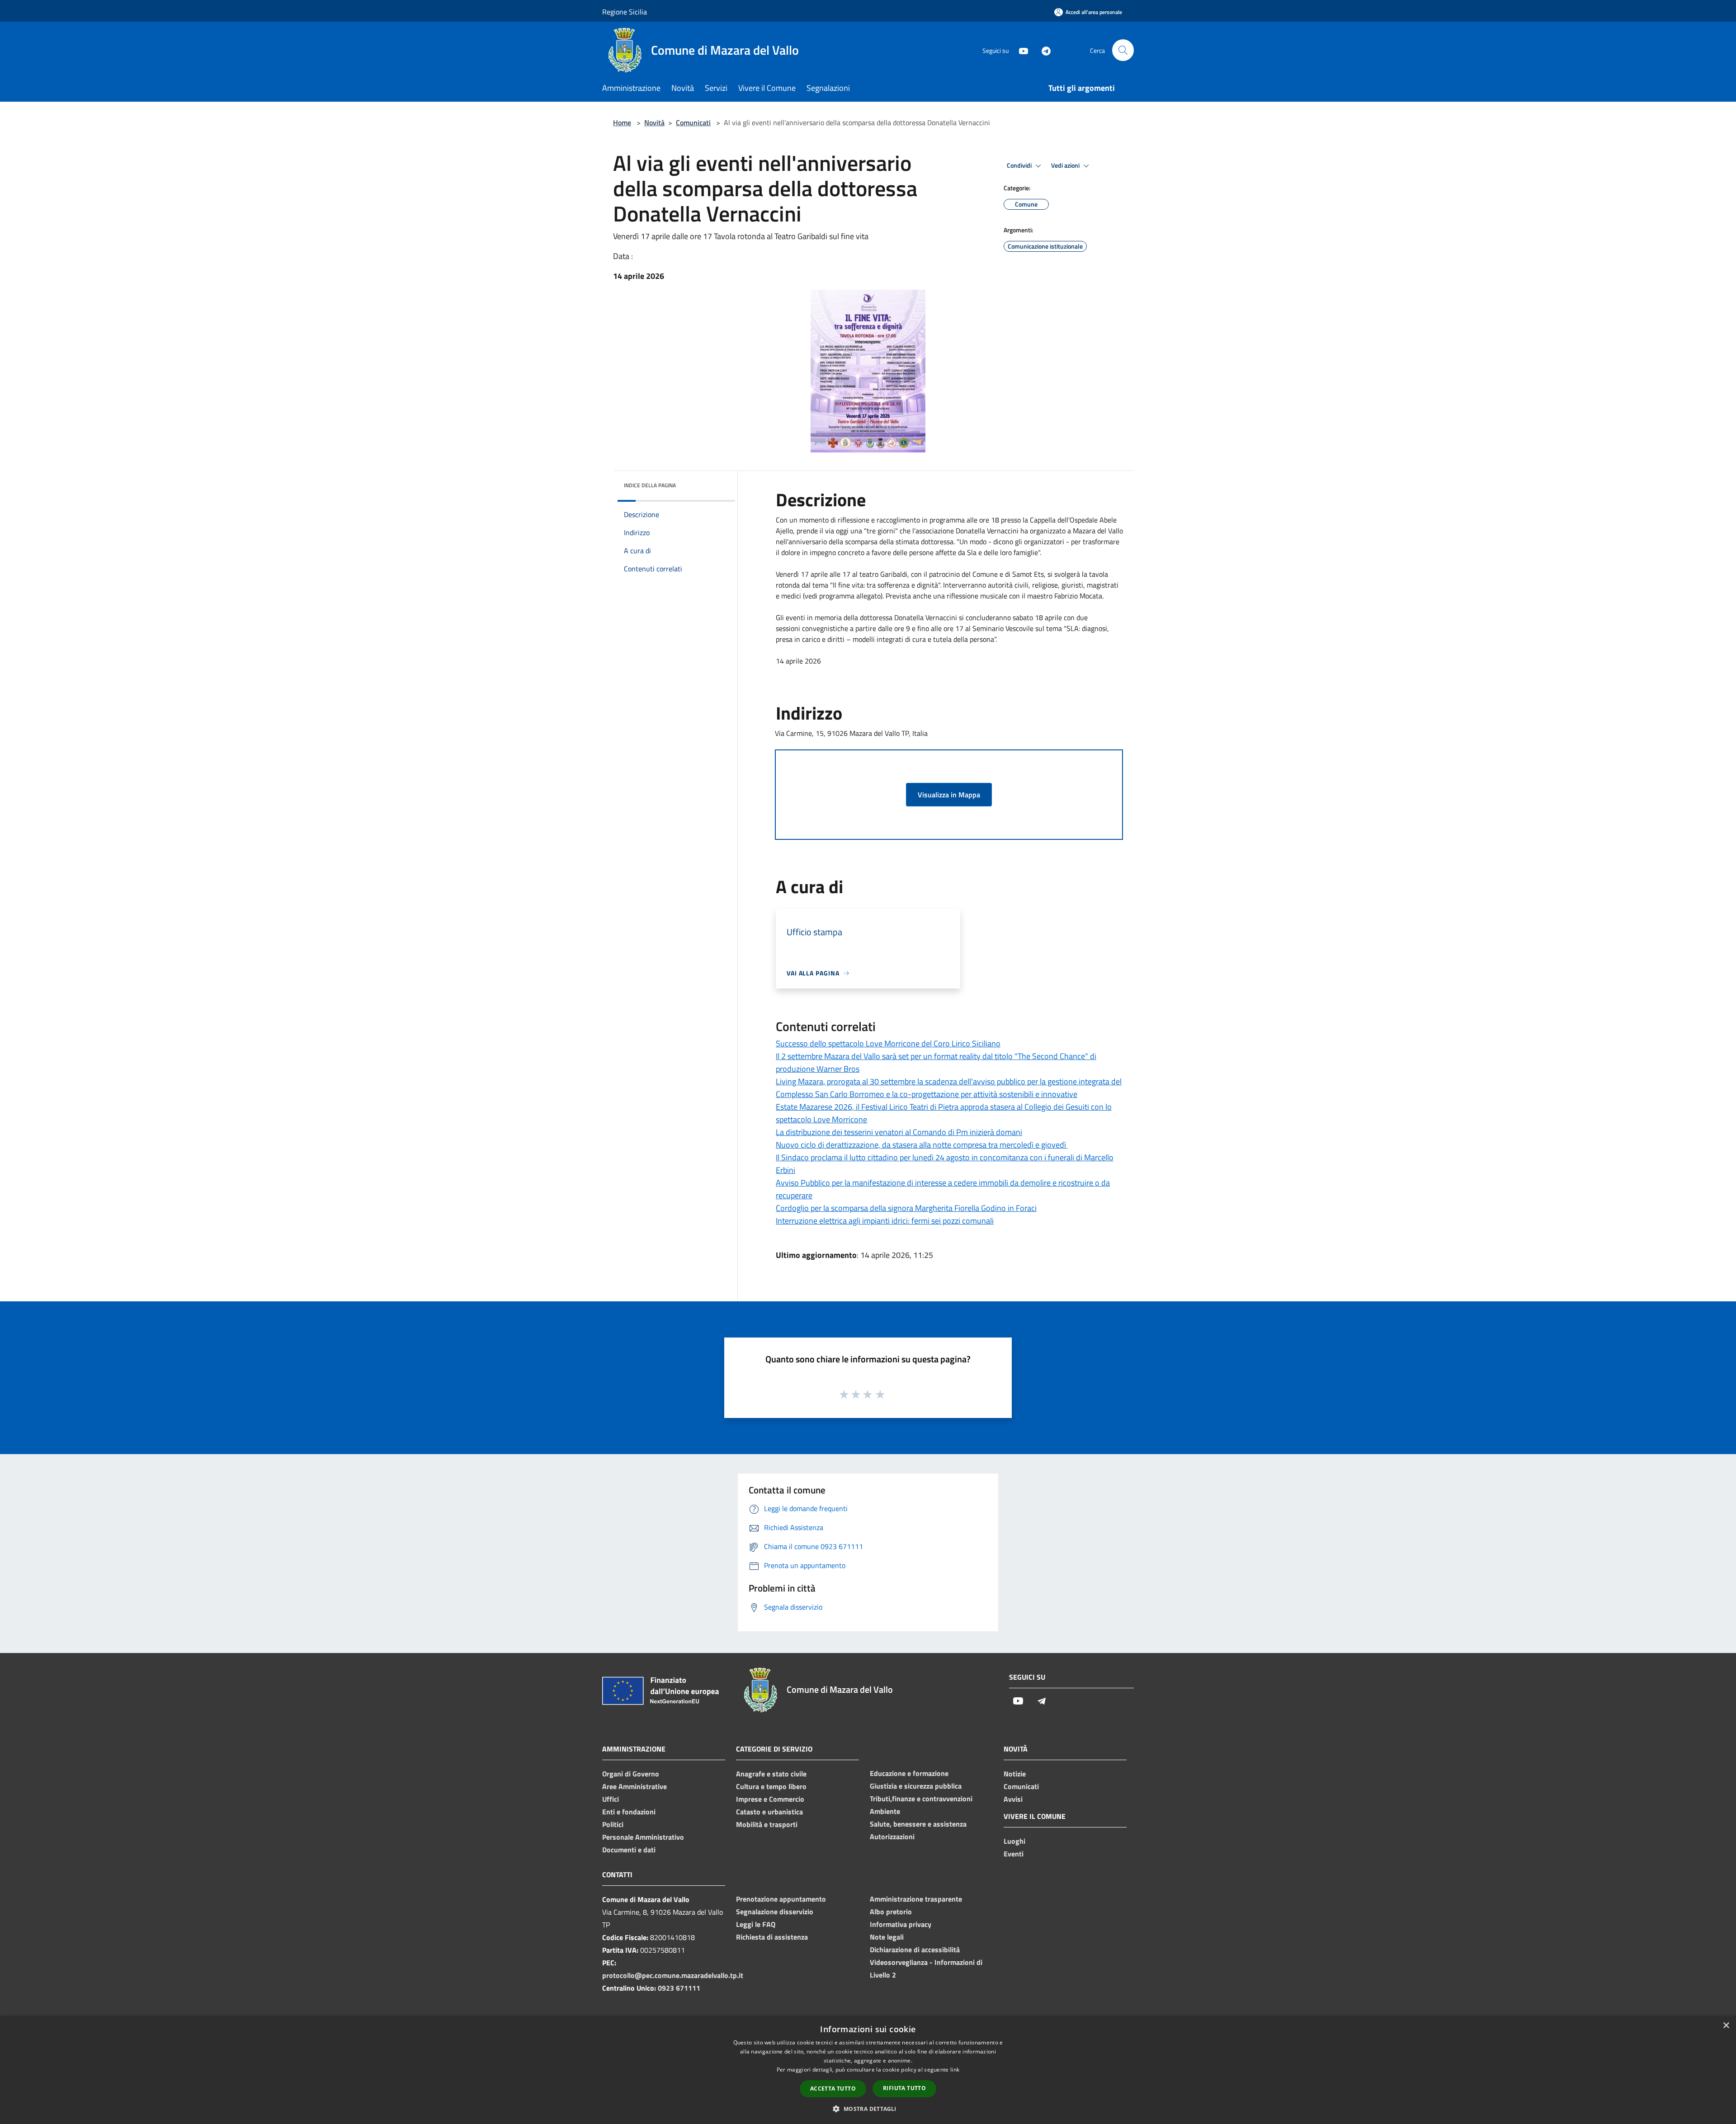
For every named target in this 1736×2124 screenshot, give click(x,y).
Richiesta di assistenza (772, 1937)
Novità (654, 122)
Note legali (887, 1937)
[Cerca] (1123, 50)
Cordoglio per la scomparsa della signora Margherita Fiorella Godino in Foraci (906, 1208)
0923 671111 (679, 1988)
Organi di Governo (631, 1774)
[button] (868, 2109)
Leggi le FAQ (756, 1924)
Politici (613, 1824)
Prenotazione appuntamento (781, 1899)
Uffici (611, 1799)
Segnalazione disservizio (775, 1912)
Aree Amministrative (634, 1786)
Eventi (1014, 1854)
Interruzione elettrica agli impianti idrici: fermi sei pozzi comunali (885, 1221)
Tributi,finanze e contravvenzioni (921, 1799)
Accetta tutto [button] (833, 2089)
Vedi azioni (1066, 165)
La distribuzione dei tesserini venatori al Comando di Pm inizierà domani (899, 1132)
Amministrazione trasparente (916, 1899)
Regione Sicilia (625, 12)
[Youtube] (1020, 50)
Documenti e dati (629, 1850)
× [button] (1726, 2026)
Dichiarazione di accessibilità (915, 1950)
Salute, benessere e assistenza (918, 1824)
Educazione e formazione (909, 1773)
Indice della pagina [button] (650, 485)
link (955, 2070)
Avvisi (1013, 1799)
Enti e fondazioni (629, 1812)
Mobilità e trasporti (767, 1824)
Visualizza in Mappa (949, 795)
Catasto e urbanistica (769, 1812)
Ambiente (885, 1811)
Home (622, 122)
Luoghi (1014, 1841)
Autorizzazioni (892, 1837)
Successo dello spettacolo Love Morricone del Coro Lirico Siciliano (888, 1043)
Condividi (1020, 165)
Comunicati (693, 122)
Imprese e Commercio (770, 1799)
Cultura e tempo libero (771, 1786)
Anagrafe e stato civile (771, 1774)
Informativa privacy (901, 1924)
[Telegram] (1043, 50)
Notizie (1015, 1774)
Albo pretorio (891, 1912)
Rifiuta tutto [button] (904, 2088)
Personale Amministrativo (643, 1837)
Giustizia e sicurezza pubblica (916, 1786)
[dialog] (868, 2070)
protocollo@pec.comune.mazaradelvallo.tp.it (673, 1975)
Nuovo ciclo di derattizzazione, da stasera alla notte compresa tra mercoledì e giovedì (922, 1145)
